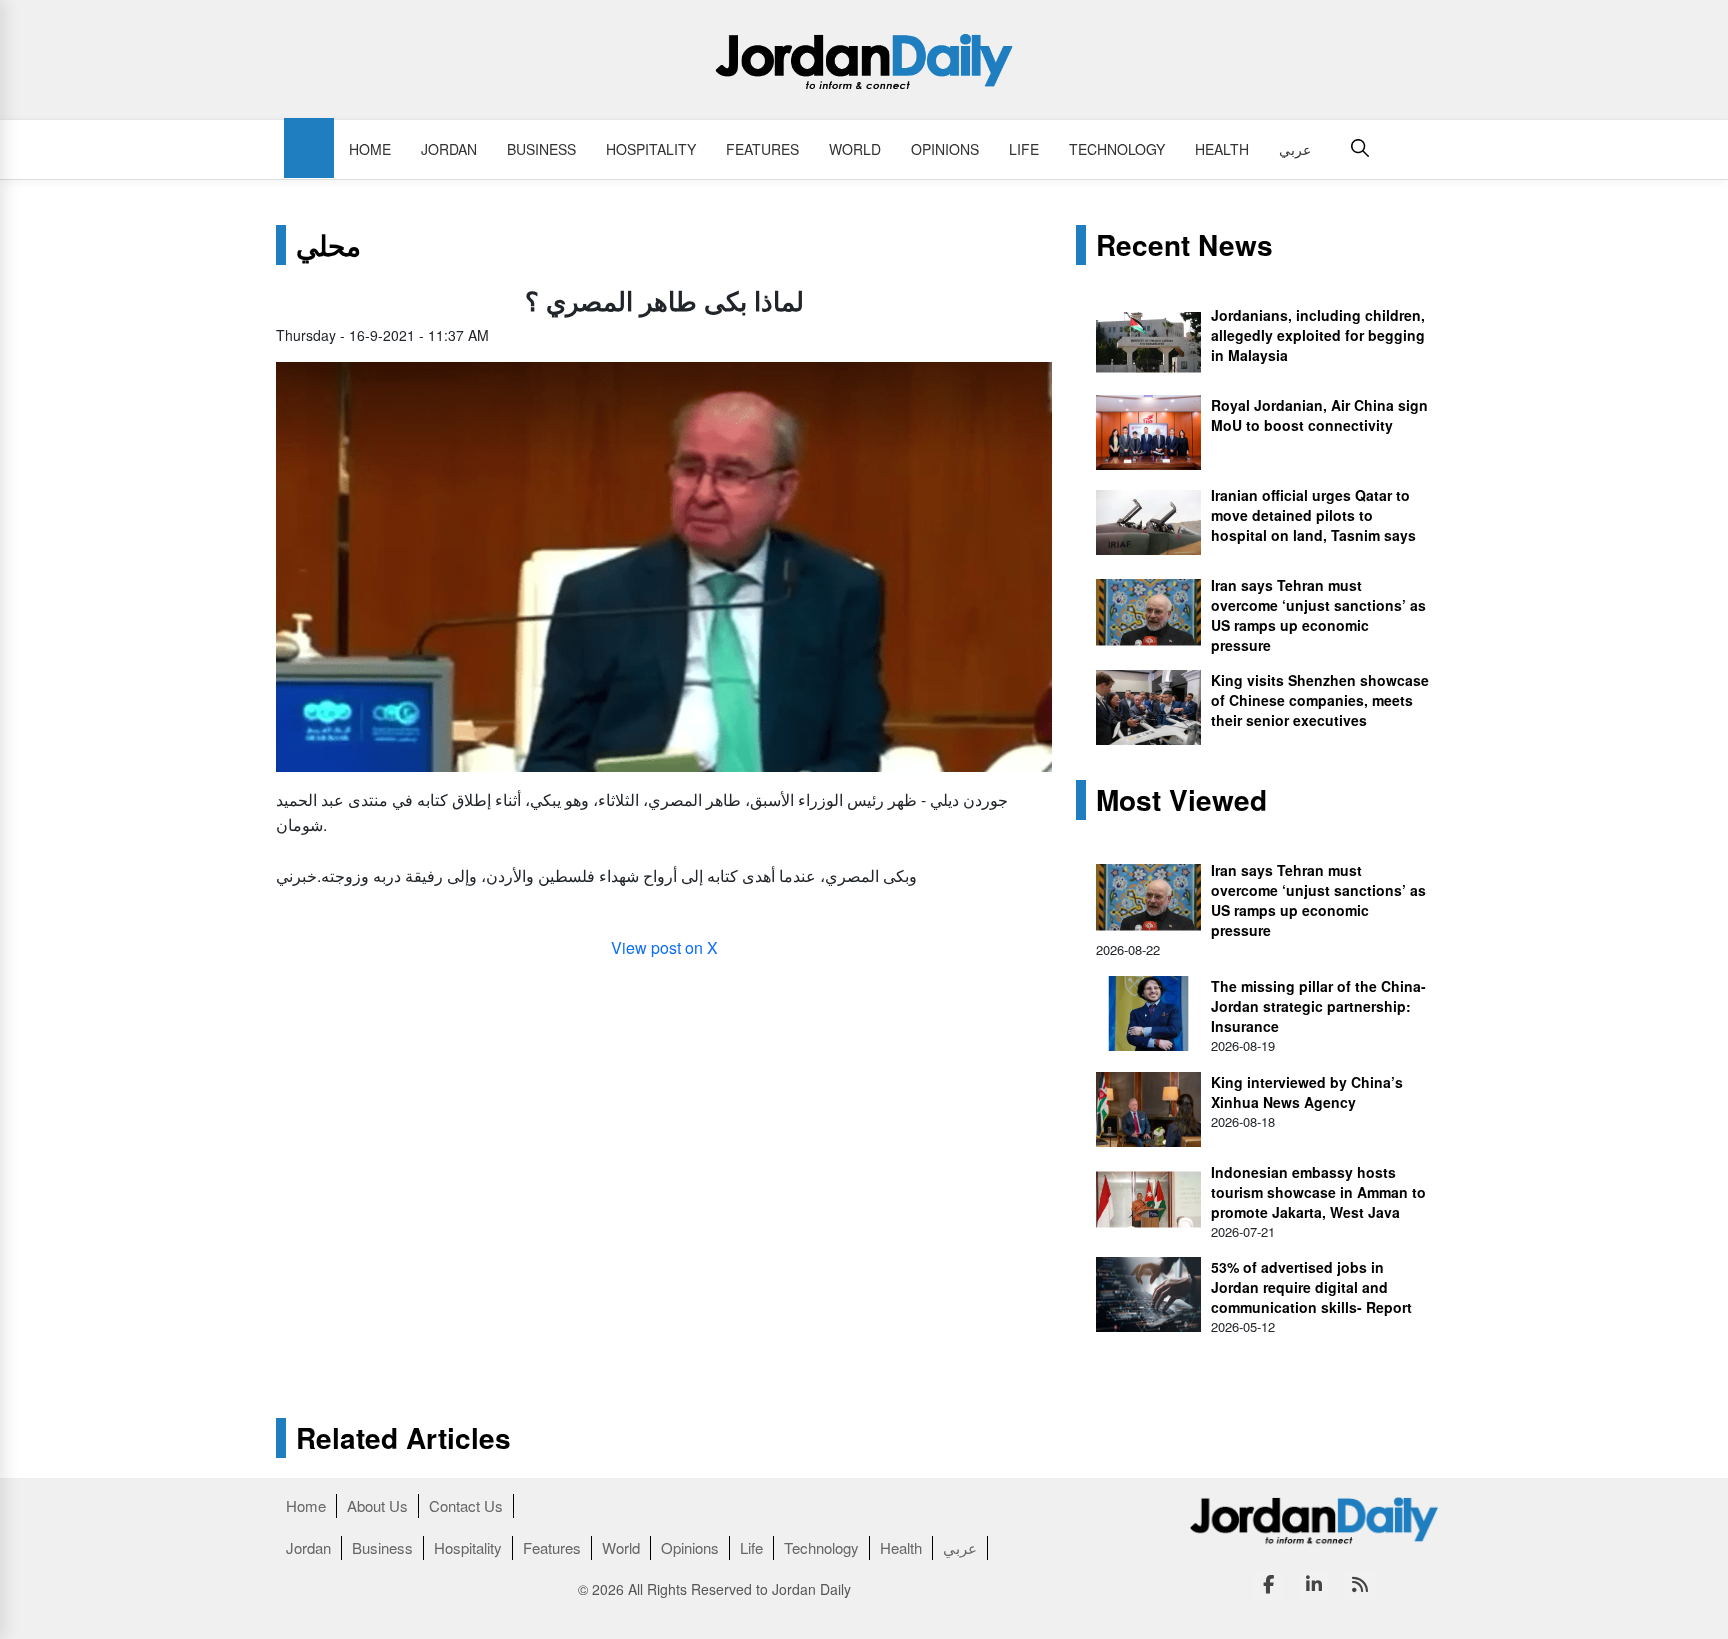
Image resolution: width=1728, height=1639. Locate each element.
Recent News (1184, 245)
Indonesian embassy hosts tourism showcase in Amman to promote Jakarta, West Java (1318, 1192)
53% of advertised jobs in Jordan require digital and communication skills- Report (1311, 1287)
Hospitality (651, 149)
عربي (1295, 149)
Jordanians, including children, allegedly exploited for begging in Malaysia (1318, 335)
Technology (1117, 149)
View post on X (664, 947)
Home (370, 149)
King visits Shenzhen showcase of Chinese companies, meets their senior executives (1320, 700)
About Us (377, 1505)
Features (762, 149)
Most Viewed (1181, 800)
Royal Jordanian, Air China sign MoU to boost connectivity (1319, 415)
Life (1024, 149)
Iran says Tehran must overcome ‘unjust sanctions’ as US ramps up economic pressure (1318, 615)
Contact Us (466, 1505)
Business (541, 149)
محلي (328, 245)
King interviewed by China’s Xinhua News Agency (1307, 1092)
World (855, 149)
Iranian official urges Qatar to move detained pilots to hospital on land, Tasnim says (1313, 515)
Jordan (449, 149)
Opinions (945, 149)
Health (1222, 149)
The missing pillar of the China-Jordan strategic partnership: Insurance (1318, 1006)
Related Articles (403, 1438)
